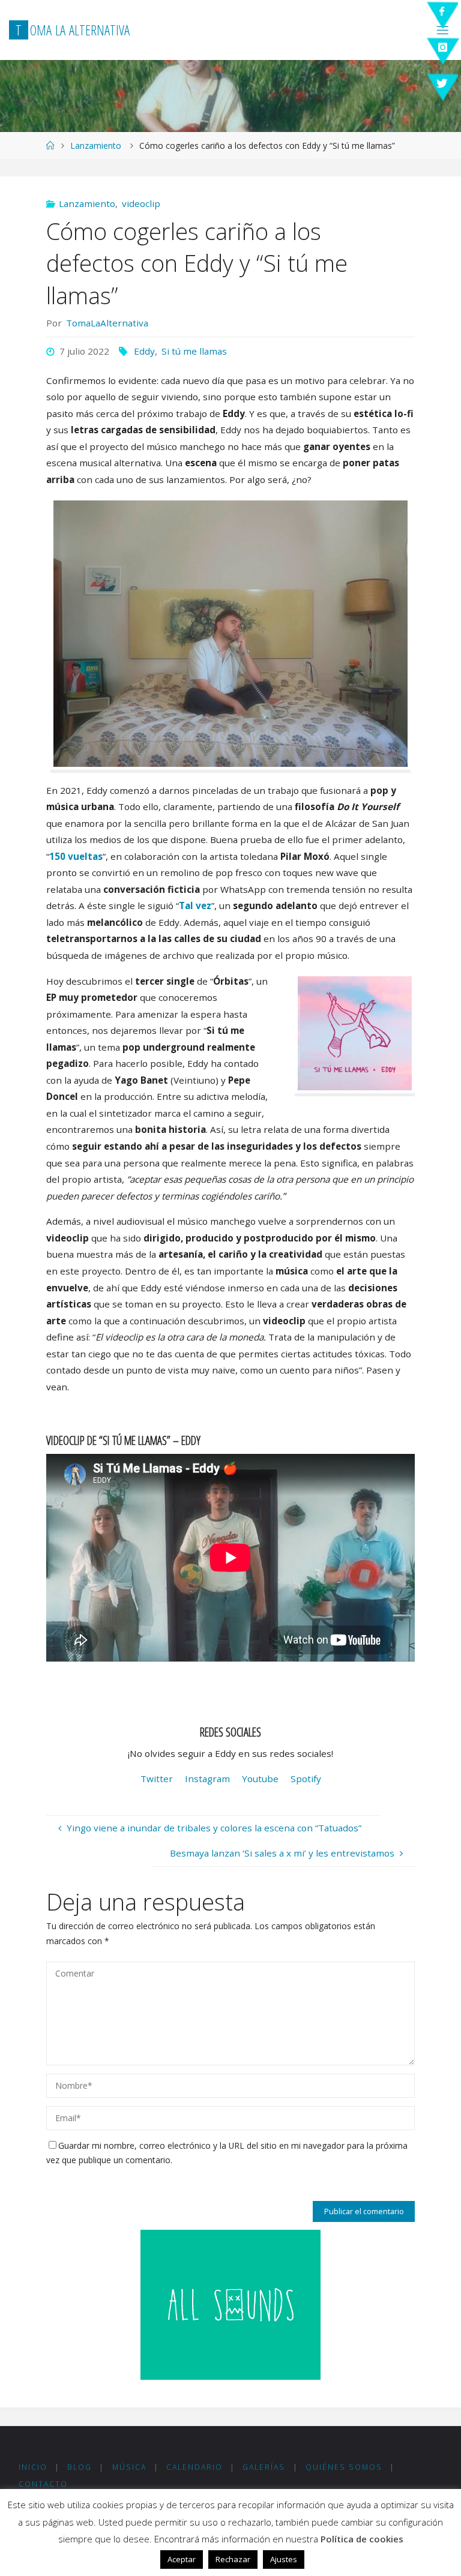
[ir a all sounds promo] (230, 2304)
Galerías (264, 2467)
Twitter (157, 1779)
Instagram (207, 1779)
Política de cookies (362, 2539)
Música (129, 2467)
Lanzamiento (96, 146)
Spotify (306, 1779)
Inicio (33, 2467)
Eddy (144, 351)
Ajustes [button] (284, 2559)
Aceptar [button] (182, 2559)
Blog (80, 2467)
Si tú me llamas (194, 351)
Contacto (43, 2484)
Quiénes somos (344, 2467)
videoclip (141, 203)
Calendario (194, 2467)
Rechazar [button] (233, 2559)
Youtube (260, 1779)
